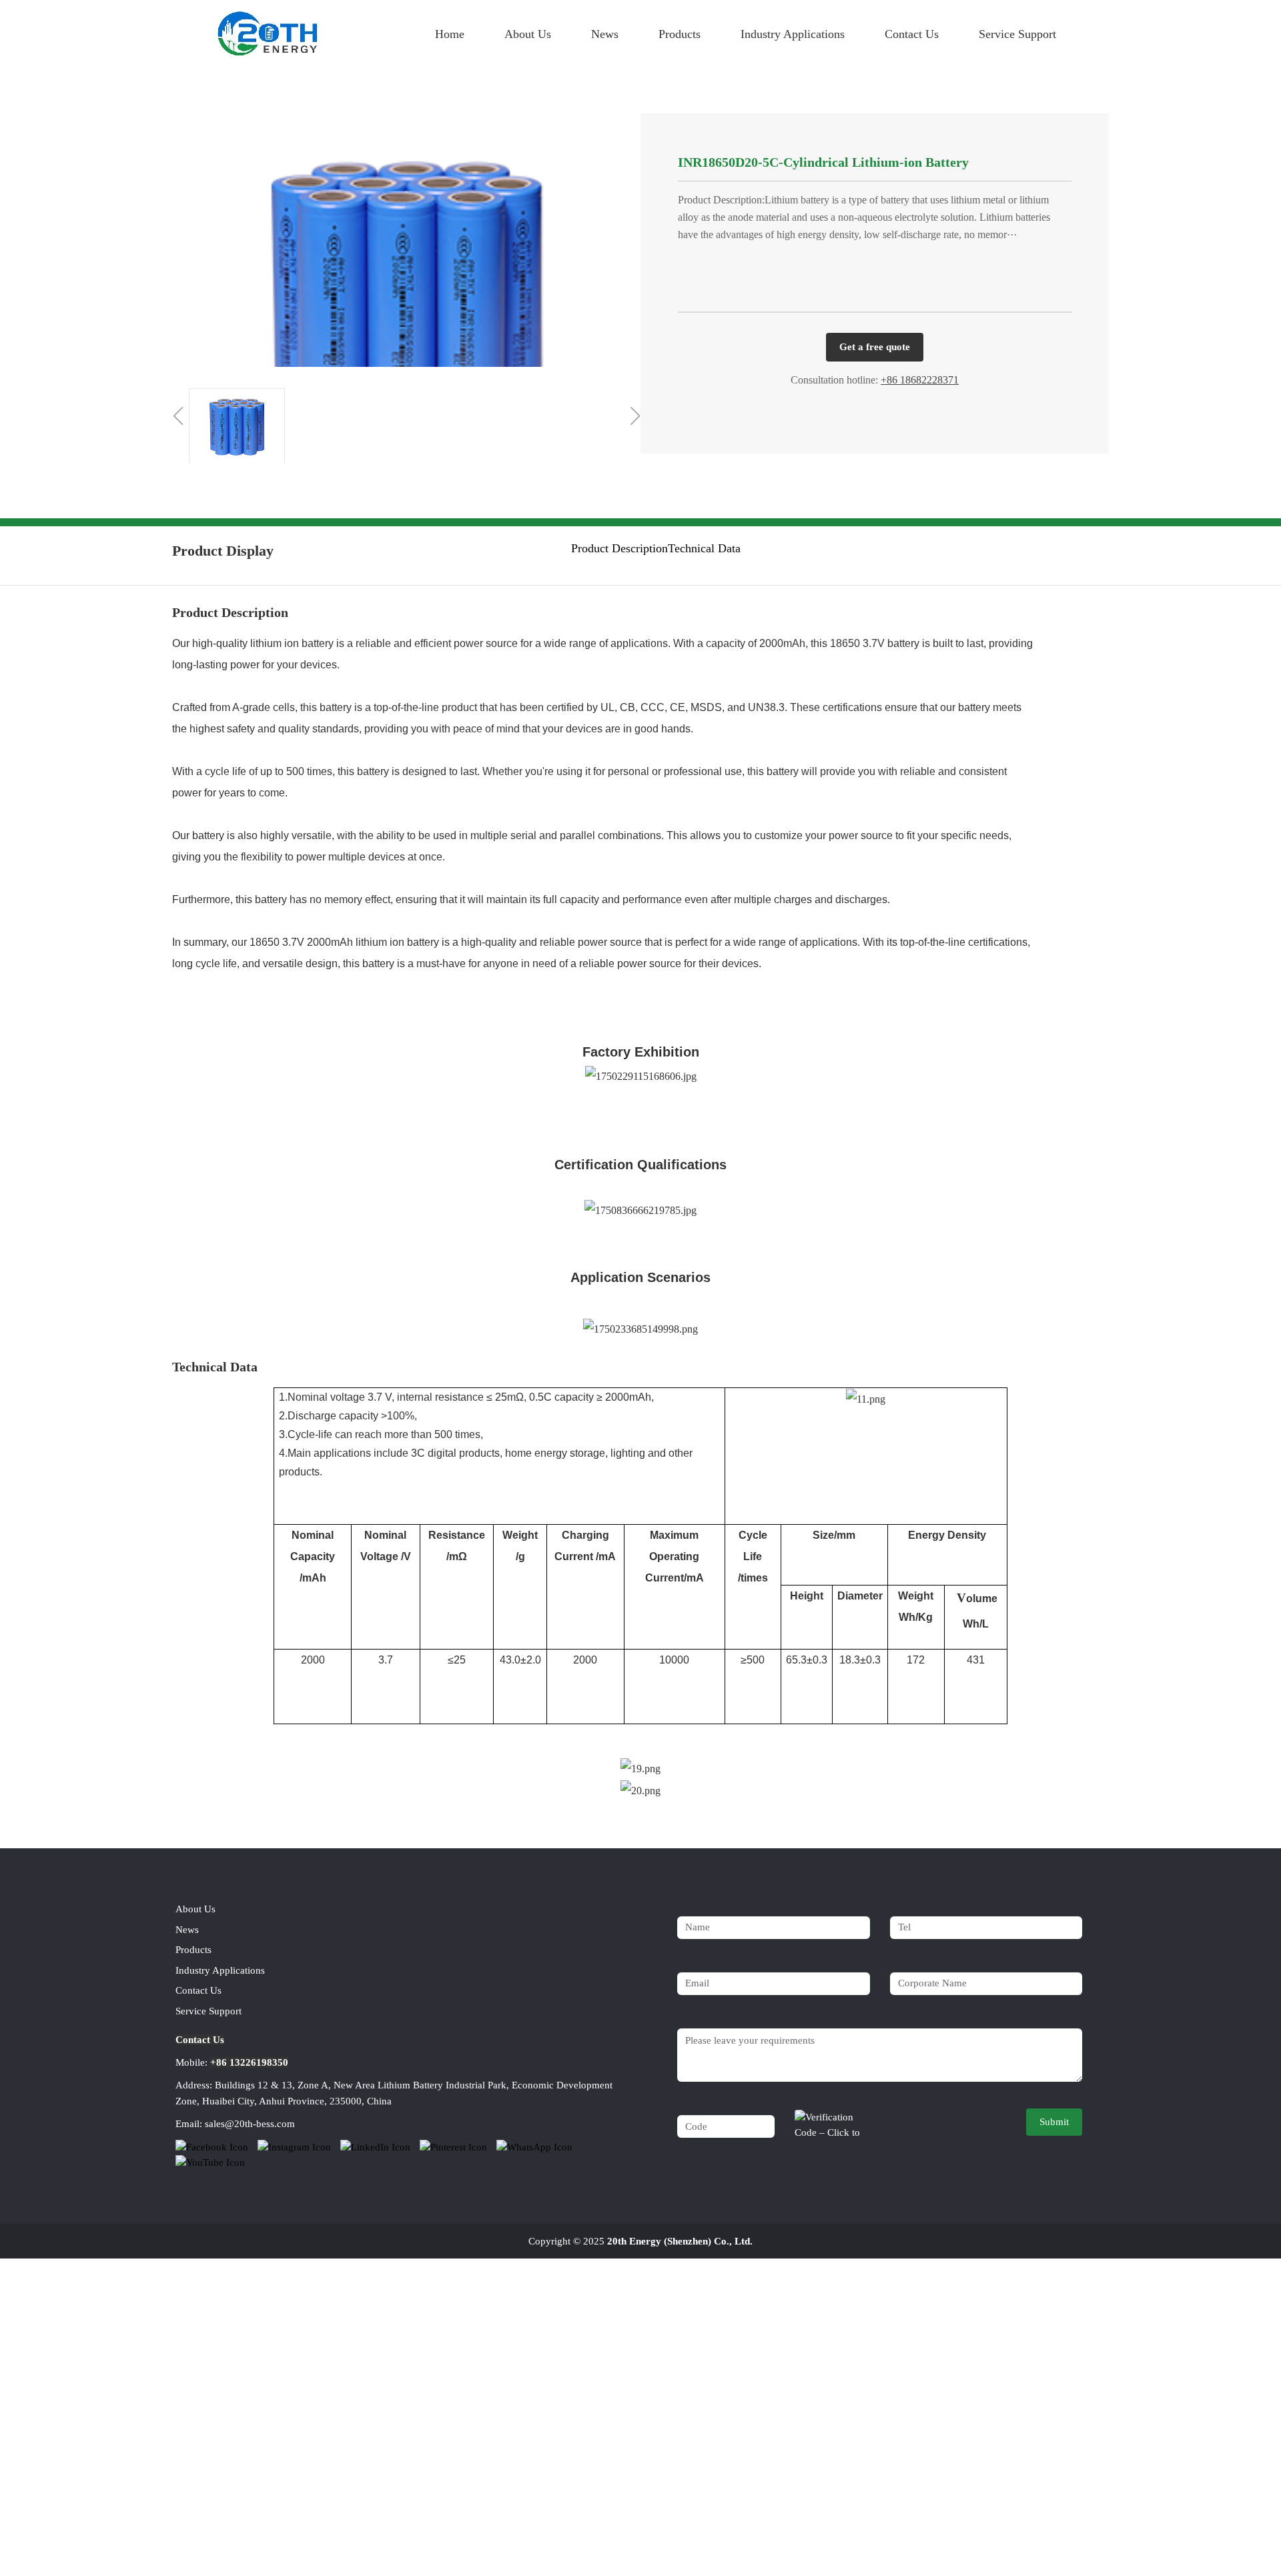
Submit (1054, 2122)
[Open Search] (1091, 25)
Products (680, 34)
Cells (397, 90)
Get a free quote (875, 347)
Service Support (1017, 34)
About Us (528, 34)
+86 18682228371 (920, 380)
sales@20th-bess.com (250, 2124)
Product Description (619, 548)
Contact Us (912, 34)
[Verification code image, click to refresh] (832, 2123)
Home (450, 34)
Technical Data (704, 548)
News (605, 34)
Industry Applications (793, 34)
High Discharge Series (480, 90)
